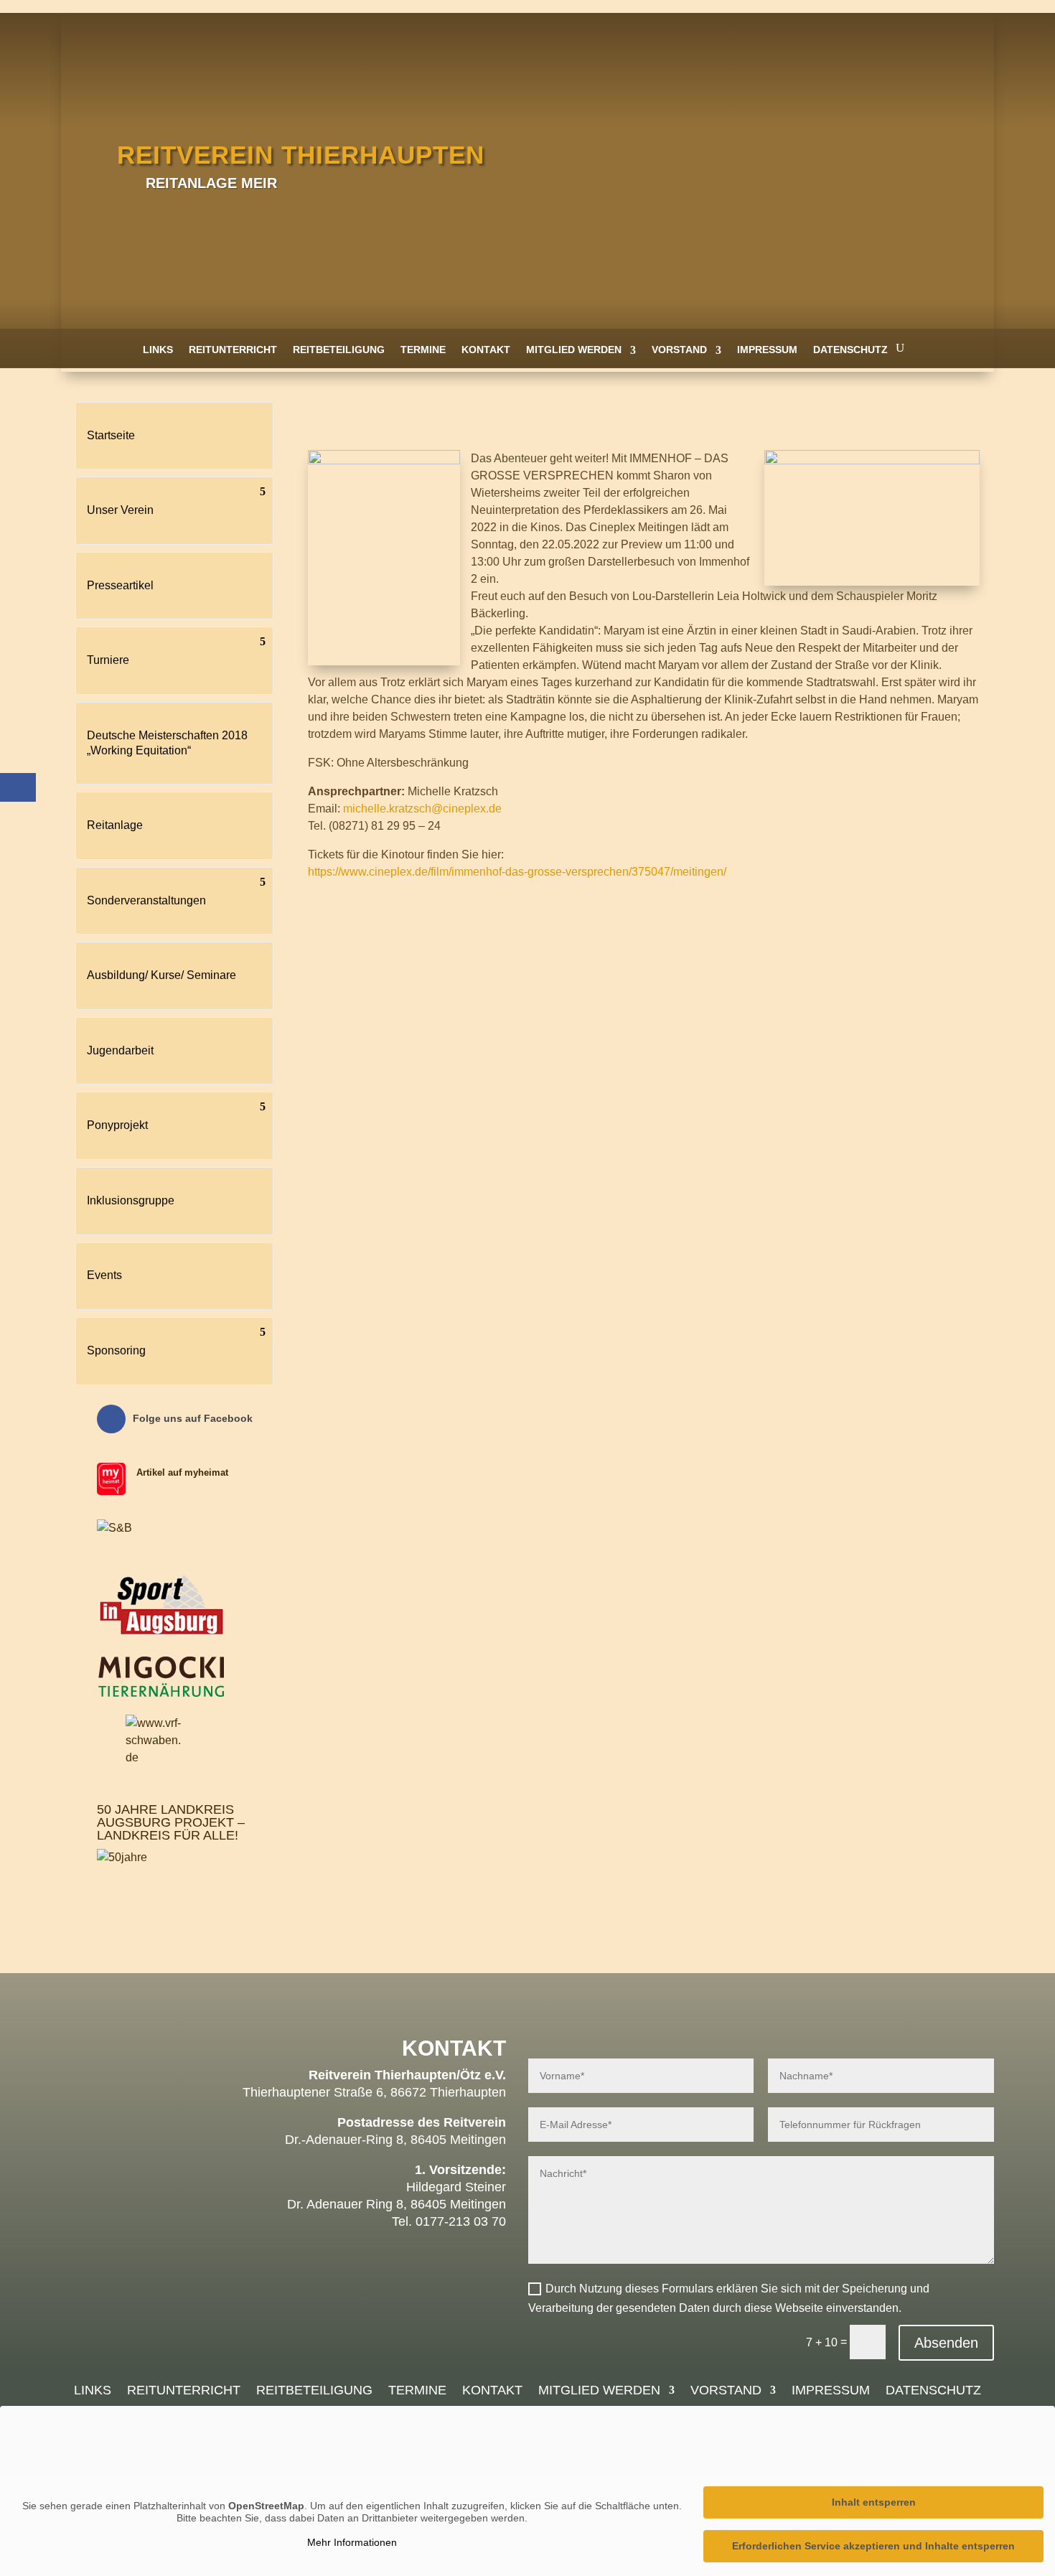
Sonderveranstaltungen (146, 900)
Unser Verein (120, 510)
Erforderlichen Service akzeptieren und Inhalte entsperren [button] (873, 2546)
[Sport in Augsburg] (161, 1635)
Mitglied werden (574, 350)
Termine (423, 350)
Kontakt (486, 350)
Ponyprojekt (117, 1125)
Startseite (111, 435)
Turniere (108, 660)
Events (104, 1275)
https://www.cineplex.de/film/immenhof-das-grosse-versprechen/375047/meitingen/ (517, 872)
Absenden (946, 2343)
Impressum (767, 350)
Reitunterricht (233, 350)
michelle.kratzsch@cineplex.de (422, 809)
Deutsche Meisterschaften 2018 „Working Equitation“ (167, 743)
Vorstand (679, 350)
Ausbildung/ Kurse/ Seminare (161, 975)
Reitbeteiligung (339, 350)
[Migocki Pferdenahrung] (161, 1694)
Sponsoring (116, 1350)
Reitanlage (115, 825)
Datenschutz (850, 350)
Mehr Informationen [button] (352, 2542)
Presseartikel (120, 585)
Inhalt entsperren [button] (874, 2502)
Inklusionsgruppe (131, 1200)
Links (158, 350)
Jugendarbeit (120, 1050)
